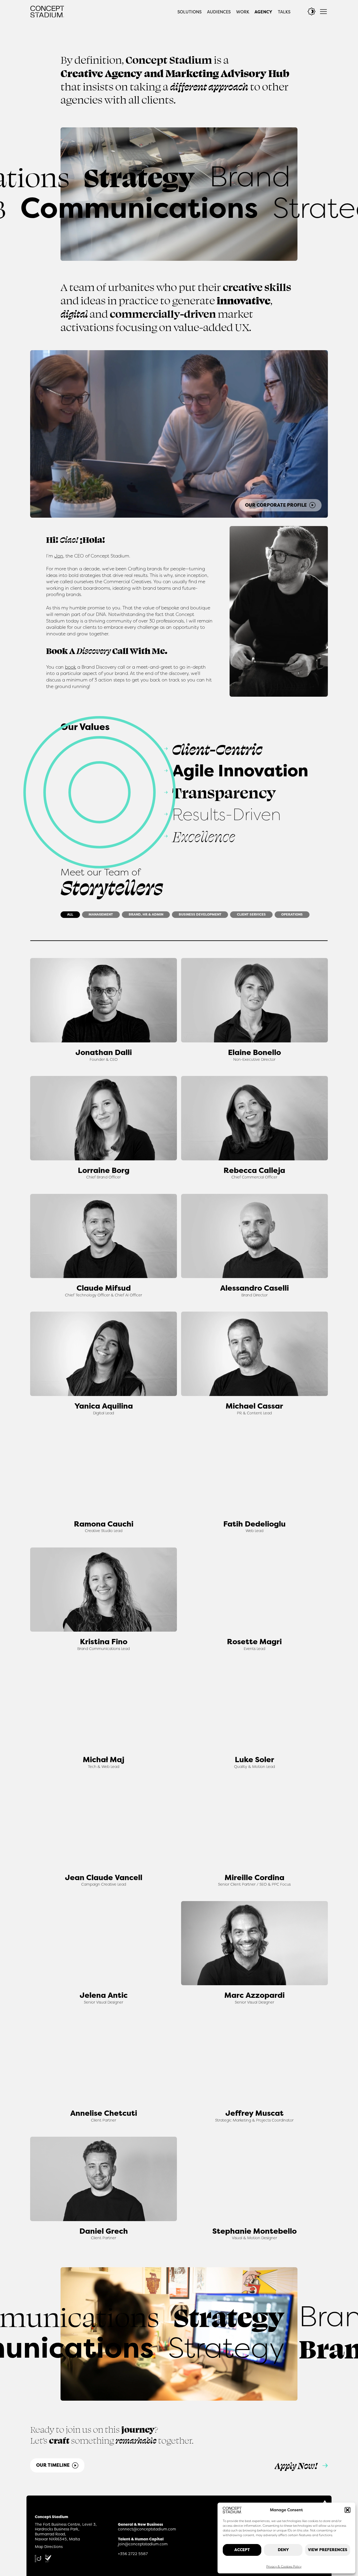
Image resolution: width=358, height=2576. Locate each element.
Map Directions (49, 2547)
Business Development (200, 914)
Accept (242, 2550)
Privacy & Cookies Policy (284, 2566)
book (70, 667)
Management (101, 914)
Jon (59, 556)
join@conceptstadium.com (143, 2544)
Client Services (251, 914)
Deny (283, 2550)
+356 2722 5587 (133, 2554)
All (70, 914)
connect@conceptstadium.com (147, 2529)
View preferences (328, 2550)
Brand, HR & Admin (146, 914)
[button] (348, 2510)
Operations (292, 914)
